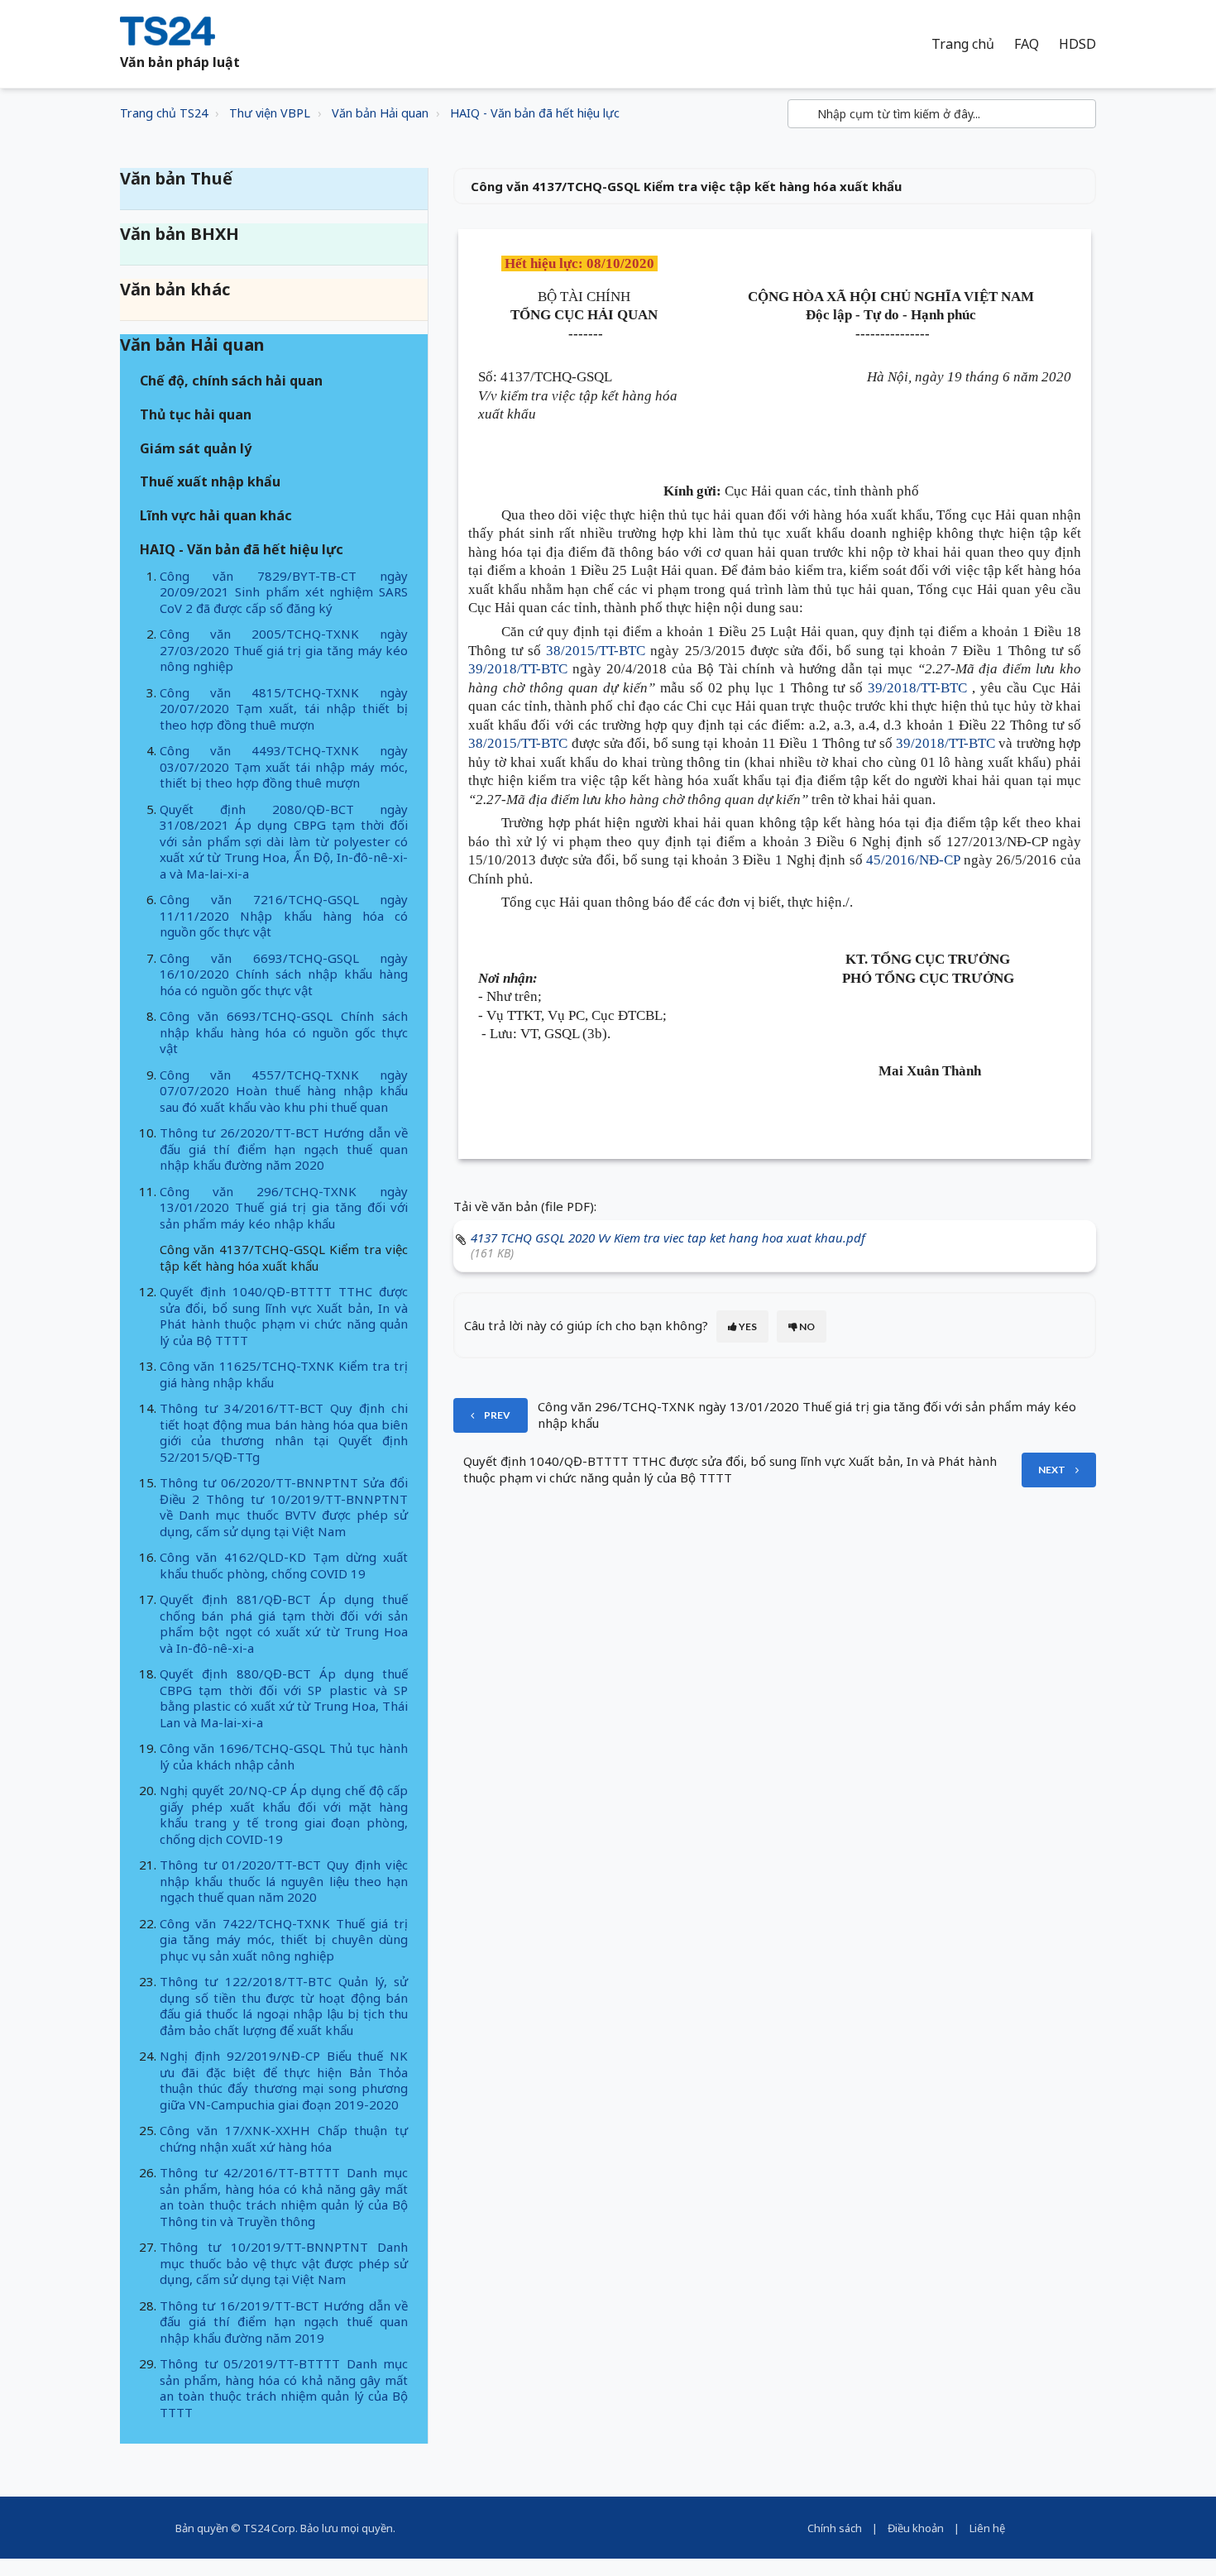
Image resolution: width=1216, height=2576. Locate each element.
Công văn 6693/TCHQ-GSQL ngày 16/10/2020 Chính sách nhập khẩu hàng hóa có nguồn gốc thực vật (284, 974)
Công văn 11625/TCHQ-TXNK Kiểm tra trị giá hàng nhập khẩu (284, 1374)
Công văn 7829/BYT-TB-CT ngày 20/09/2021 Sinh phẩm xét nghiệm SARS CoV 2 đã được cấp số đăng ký (284, 592)
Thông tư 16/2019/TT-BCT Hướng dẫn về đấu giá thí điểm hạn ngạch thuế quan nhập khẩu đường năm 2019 (284, 2322)
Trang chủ (963, 44)
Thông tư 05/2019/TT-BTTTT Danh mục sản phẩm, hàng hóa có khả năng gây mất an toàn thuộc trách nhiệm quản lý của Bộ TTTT (284, 2388)
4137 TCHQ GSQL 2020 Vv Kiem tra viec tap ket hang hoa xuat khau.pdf (668, 1238)
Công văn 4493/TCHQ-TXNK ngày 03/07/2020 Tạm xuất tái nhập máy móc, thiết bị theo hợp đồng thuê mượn (284, 766)
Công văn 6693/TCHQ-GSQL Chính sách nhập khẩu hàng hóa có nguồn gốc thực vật (284, 1032)
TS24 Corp (269, 2528)
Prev (497, 1415)
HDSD (1077, 44)
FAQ (1027, 44)
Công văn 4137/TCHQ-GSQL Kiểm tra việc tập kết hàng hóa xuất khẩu (284, 1257)
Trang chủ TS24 (164, 113)
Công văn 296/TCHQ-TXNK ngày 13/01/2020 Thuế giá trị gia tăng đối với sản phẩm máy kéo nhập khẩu (284, 1207)
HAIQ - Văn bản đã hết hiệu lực (535, 113)
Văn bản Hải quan (380, 113)
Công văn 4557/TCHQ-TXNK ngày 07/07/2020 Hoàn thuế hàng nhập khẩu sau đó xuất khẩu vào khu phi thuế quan (284, 1091)
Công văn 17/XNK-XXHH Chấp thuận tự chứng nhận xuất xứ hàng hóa (284, 2138)
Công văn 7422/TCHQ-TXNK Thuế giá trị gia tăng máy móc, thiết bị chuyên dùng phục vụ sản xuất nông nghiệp (284, 1939)
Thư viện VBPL (270, 113)
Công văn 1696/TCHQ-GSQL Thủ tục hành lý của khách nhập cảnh (284, 1756)
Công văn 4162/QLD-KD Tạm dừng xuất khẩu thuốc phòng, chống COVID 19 (284, 1565)
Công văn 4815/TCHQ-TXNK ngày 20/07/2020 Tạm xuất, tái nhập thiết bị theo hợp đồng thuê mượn (284, 709)
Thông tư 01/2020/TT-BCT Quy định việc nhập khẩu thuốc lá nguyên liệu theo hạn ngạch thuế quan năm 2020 (284, 1881)
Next (1052, 1470)
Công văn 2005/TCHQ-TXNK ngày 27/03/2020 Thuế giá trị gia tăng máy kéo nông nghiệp (284, 650)
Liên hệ (987, 2528)
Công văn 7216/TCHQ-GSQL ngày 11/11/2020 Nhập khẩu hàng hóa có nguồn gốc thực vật (284, 915)
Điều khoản (916, 2528)
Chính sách (835, 2528)
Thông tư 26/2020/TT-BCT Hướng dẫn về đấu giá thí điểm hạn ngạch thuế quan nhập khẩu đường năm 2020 (284, 1149)
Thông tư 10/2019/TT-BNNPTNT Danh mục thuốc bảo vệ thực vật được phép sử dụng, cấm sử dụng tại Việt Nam (284, 2263)
